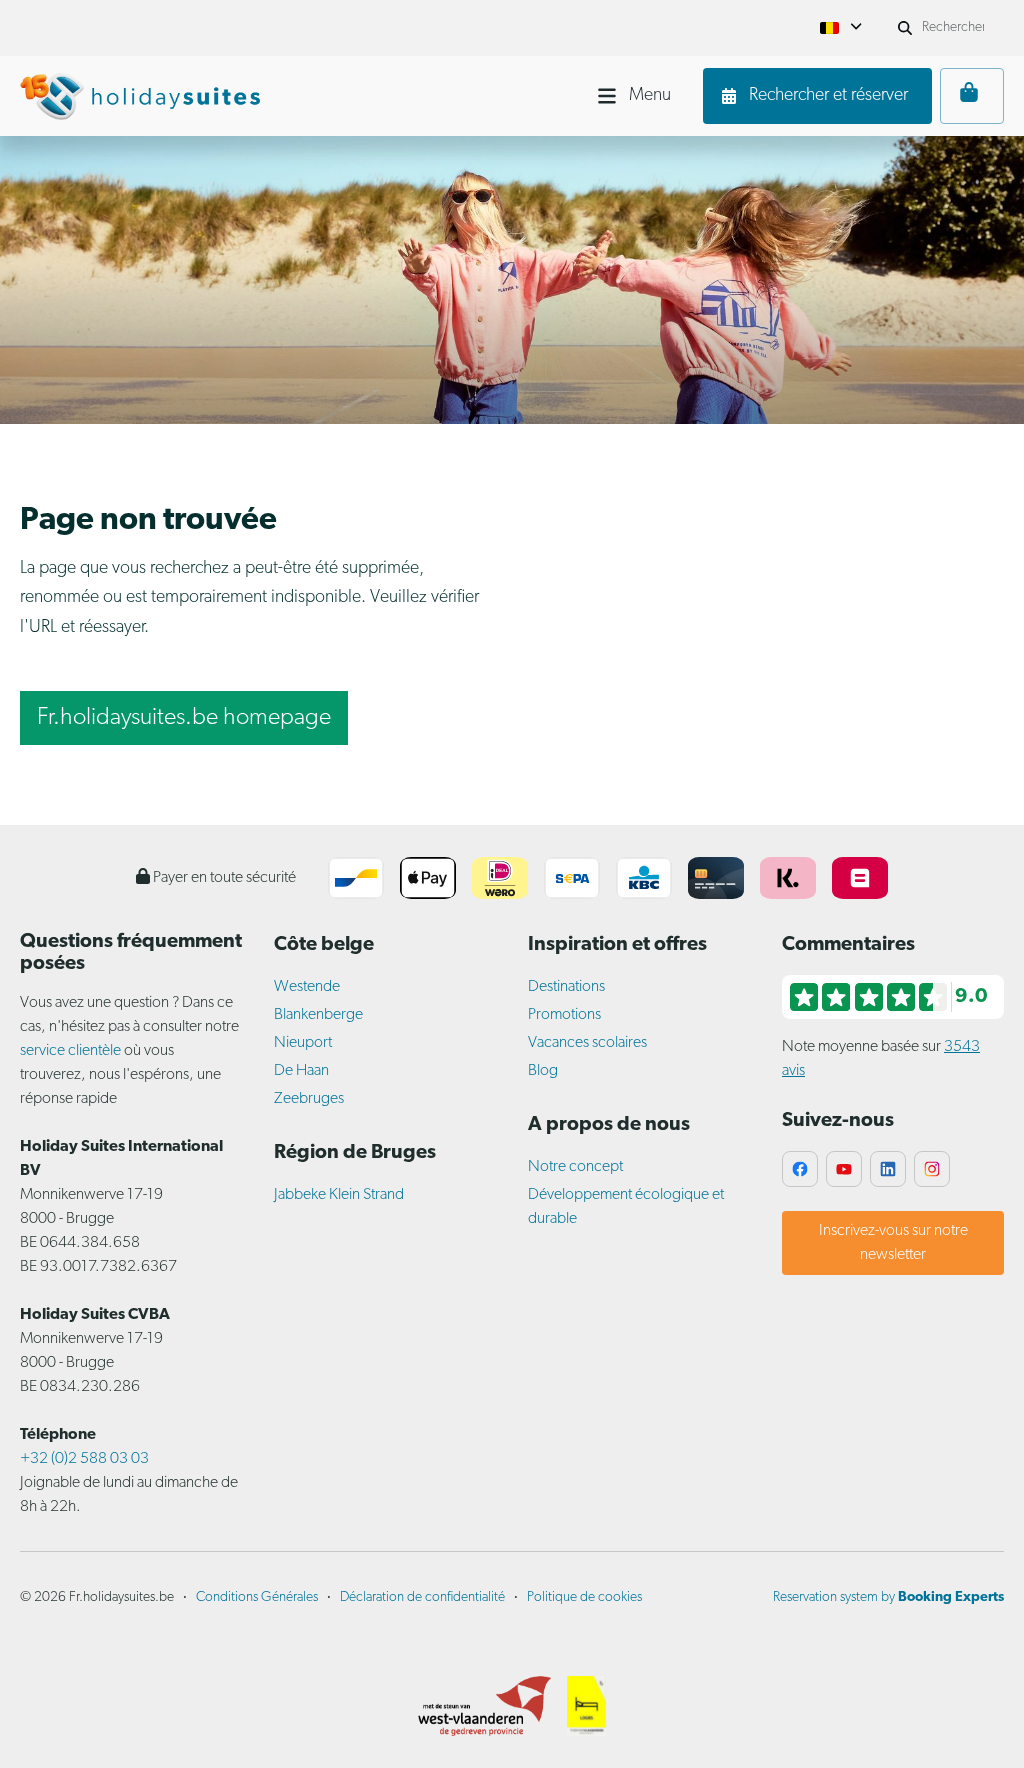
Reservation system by (888, 1597)
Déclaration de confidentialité (422, 1597)
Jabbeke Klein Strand (339, 1195)
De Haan (301, 1071)
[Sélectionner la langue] (841, 28)
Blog (543, 1071)
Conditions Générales (257, 1597)
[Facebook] (800, 1169)
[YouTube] (844, 1169)
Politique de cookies (584, 1597)
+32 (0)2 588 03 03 (84, 1459)
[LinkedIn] (888, 1169)
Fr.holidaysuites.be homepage (184, 718)
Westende (307, 987)
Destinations (566, 987)
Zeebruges (309, 1099)
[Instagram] (932, 1169)
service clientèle (70, 1051)
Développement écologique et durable (626, 1207)
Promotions (564, 1015)
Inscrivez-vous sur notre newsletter (893, 1243)
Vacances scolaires (587, 1043)
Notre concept (575, 1167)
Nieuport (303, 1043)
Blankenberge (318, 1015)
